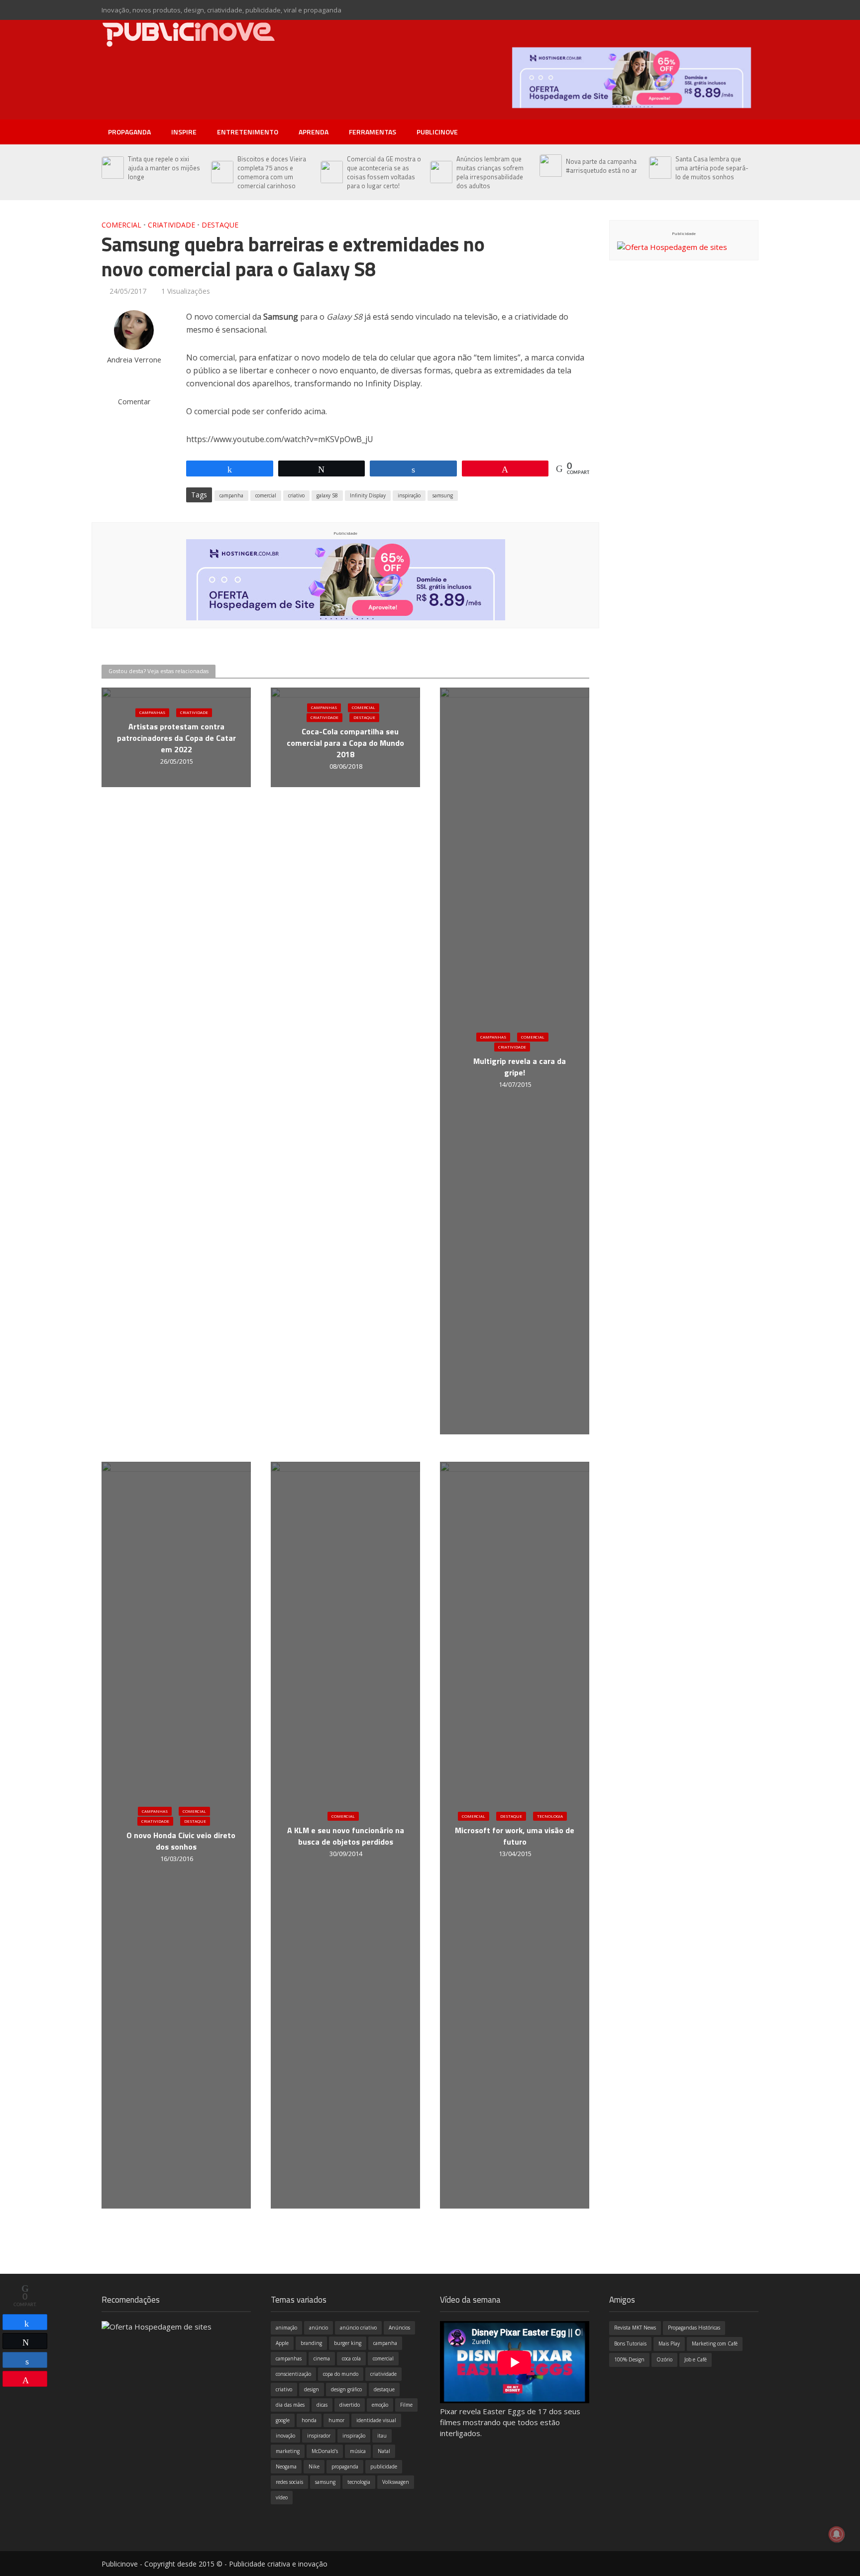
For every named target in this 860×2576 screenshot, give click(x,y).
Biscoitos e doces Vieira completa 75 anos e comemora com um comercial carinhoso (272, 172)
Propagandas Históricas (694, 2328)
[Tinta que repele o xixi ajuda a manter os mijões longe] (112, 168)
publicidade (384, 2466)
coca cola (351, 2358)
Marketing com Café (715, 2343)
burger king (348, 2343)
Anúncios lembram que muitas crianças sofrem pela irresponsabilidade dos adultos (490, 172)
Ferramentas (373, 132)
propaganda (345, 2466)
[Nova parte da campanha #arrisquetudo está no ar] (550, 166)
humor (336, 2420)
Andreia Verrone (134, 360)
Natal (384, 2451)
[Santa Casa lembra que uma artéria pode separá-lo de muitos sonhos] (660, 168)
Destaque (220, 225)
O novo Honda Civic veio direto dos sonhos (181, 1841)
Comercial (121, 225)
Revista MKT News (635, 2328)
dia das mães (290, 2405)
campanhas (289, 2358)
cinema (322, 2358)
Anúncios (399, 2328)
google (283, 2420)
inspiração (409, 495)
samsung (443, 495)
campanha (231, 495)
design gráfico (346, 2389)
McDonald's (325, 2451)
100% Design (629, 2359)
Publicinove (437, 132)
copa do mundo (341, 2374)
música (358, 2451)
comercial (266, 495)
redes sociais (289, 2482)
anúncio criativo (358, 2328)
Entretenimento (248, 132)
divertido (350, 2405)
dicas (322, 2405)
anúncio (319, 2328)
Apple (282, 2343)
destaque (384, 2389)
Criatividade (171, 225)
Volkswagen (396, 2482)
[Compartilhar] (25, 2322)
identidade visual (376, 2420)
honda (309, 2420)
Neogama (286, 2466)
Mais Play (669, 2343)
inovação (285, 2436)
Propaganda (129, 132)
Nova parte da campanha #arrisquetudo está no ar (601, 166)
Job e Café (696, 2359)
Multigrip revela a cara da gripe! (520, 1067)
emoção (380, 2405)
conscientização (293, 2374)
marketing (288, 2451)
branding (311, 2343)
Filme (406, 2405)
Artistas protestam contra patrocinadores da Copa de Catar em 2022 (176, 739)
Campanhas (152, 713)
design (312, 2389)
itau (382, 2436)
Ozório (664, 2359)
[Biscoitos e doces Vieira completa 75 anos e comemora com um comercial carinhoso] (222, 172)
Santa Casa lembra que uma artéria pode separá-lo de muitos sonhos (712, 168)
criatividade (383, 2374)
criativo (296, 495)
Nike (314, 2466)
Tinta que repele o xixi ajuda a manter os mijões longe (164, 168)
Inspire (184, 132)
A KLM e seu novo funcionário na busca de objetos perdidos (346, 1836)
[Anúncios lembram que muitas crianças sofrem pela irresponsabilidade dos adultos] (441, 172)
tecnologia (359, 2482)
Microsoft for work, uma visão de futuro (515, 1836)
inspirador (319, 2436)
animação (286, 2328)
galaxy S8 (327, 495)
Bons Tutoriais (630, 2343)
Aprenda (314, 132)
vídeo (282, 2497)
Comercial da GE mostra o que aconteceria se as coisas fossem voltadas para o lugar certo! (384, 172)
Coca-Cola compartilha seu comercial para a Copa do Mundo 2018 (345, 744)
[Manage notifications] (837, 2534)
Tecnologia (550, 1816)
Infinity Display (368, 495)
